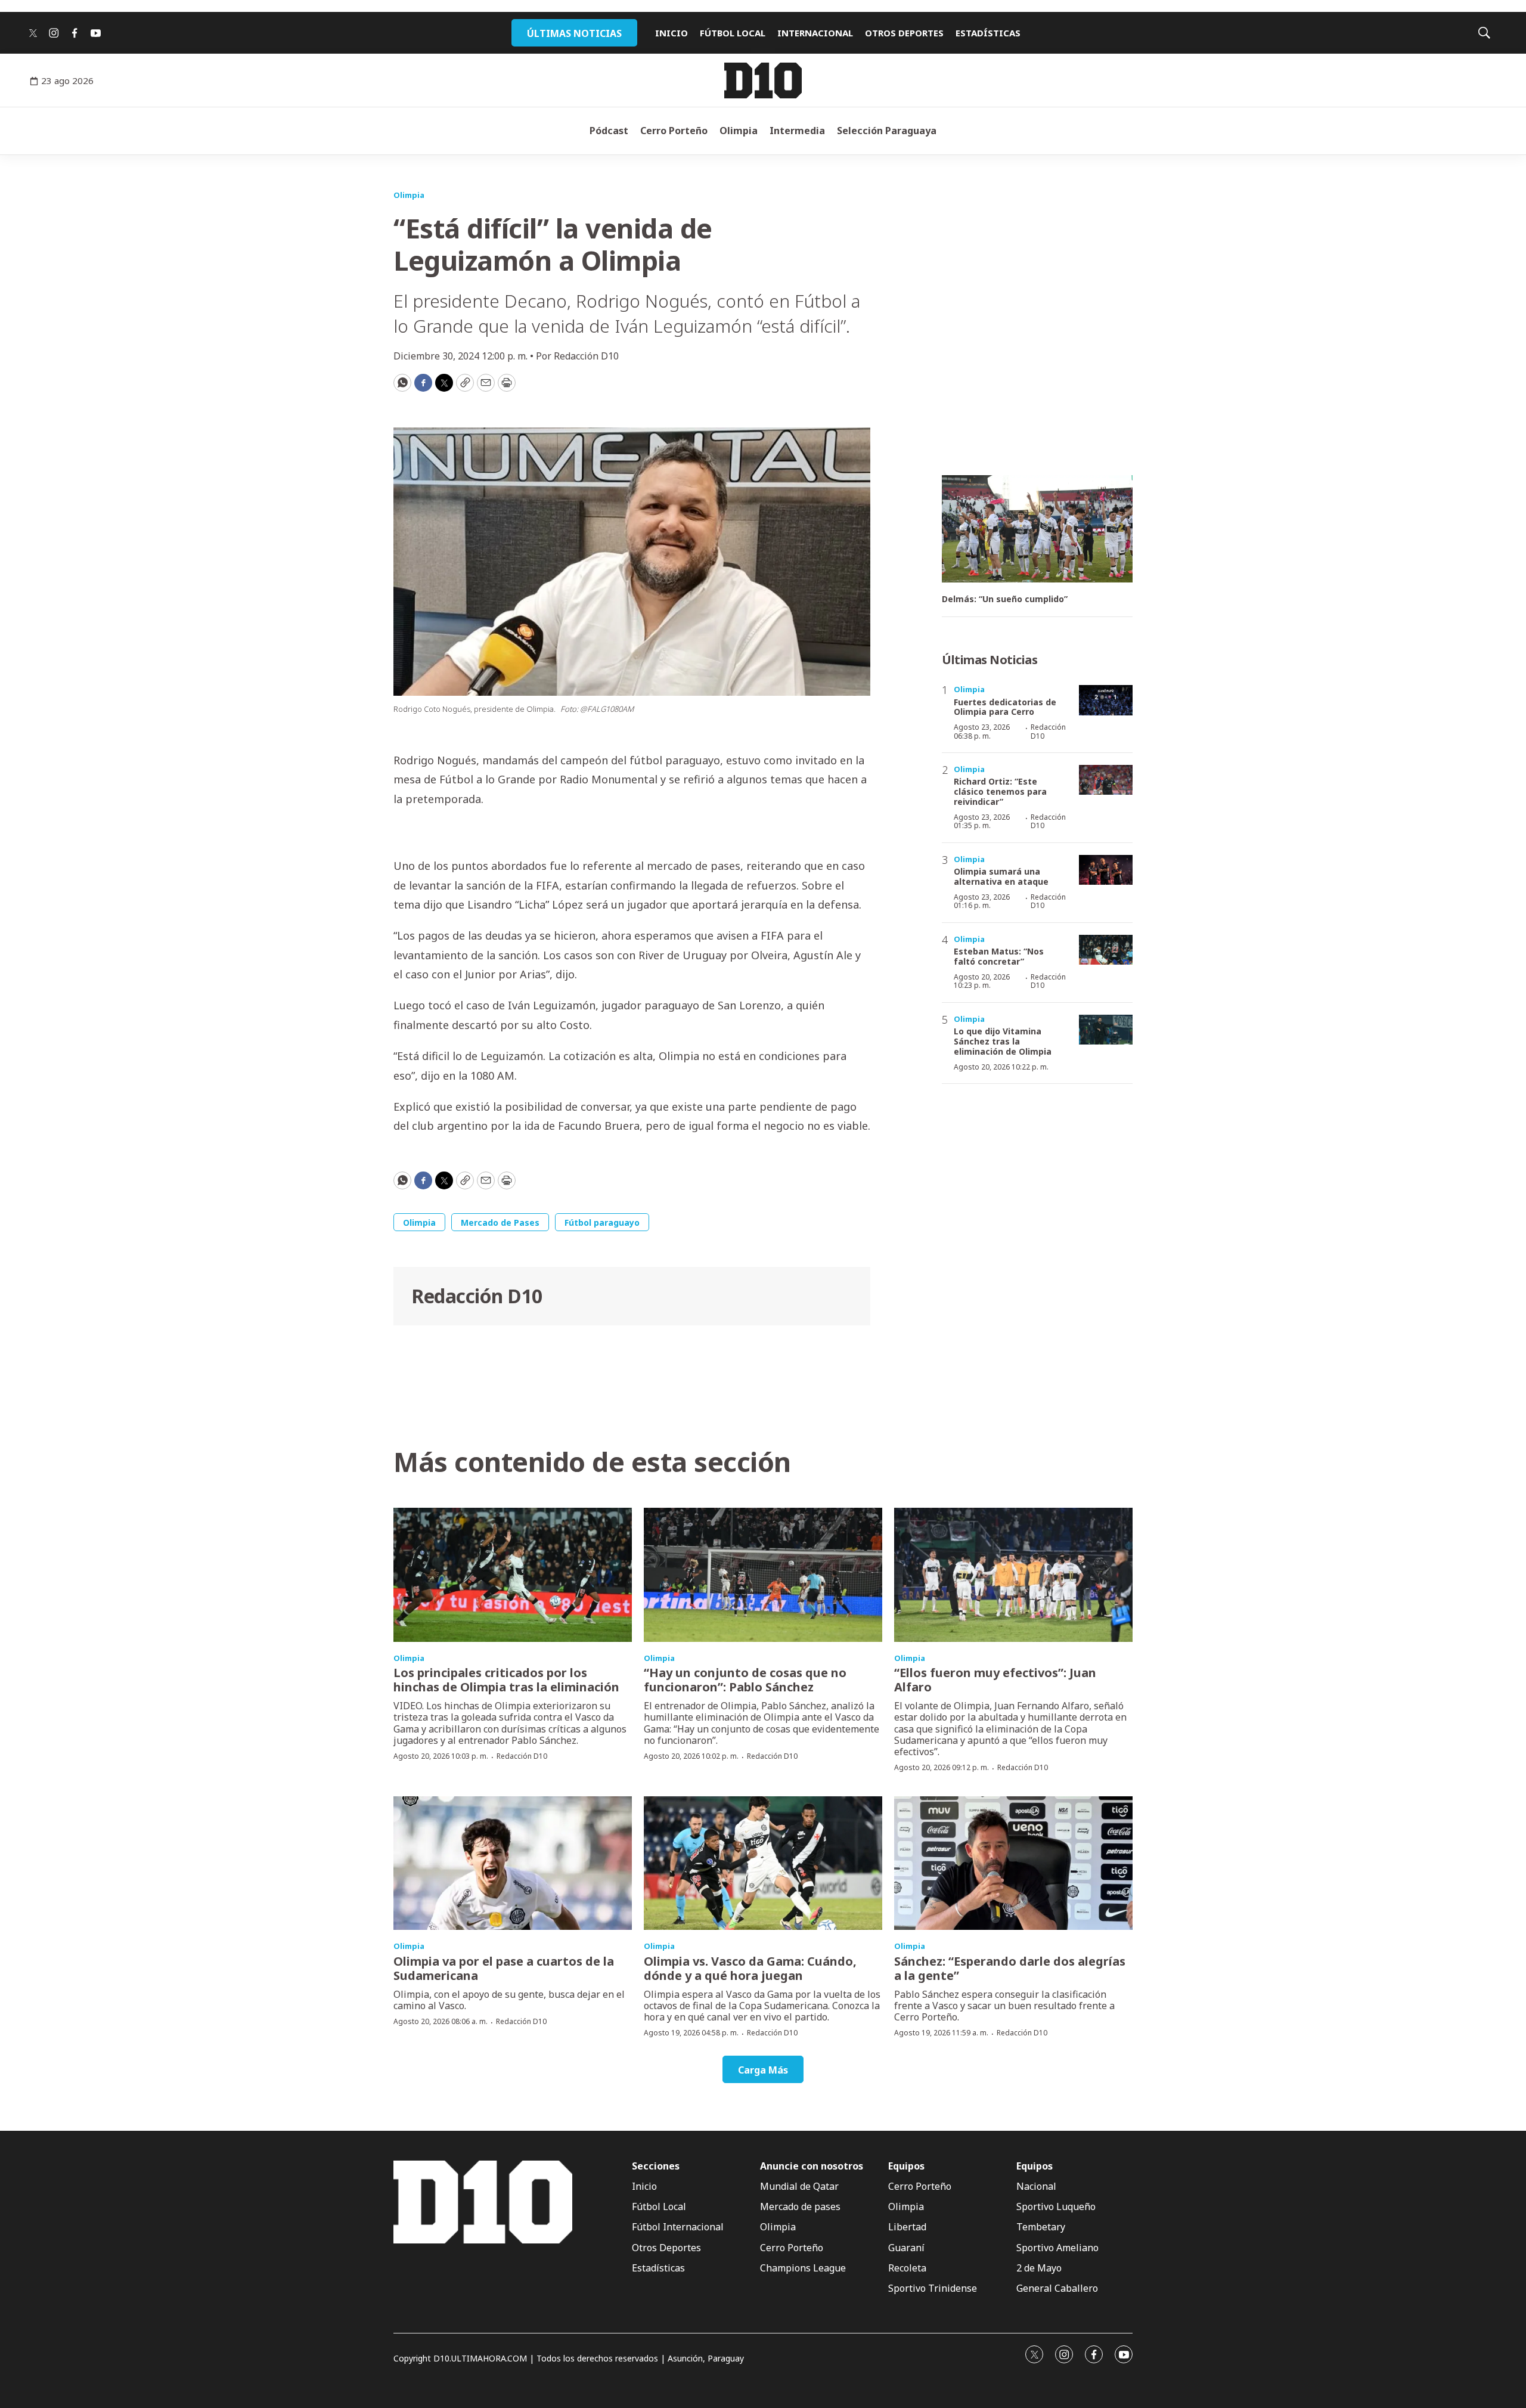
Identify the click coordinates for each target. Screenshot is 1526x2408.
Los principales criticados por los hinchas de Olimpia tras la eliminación (506, 1680)
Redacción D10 (477, 1296)
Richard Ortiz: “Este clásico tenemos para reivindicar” (1000, 791)
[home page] (763, 80)
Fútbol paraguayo (602, 1222)
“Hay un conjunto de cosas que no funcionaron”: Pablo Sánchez (745, 1680)
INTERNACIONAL (815, 33)
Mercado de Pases (500, 1222)
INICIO (671, 33)
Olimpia (739, 131)
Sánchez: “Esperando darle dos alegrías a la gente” (1010, 1968)
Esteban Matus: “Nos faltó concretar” (999, 956)
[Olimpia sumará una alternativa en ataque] (1106, 870)
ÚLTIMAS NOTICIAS (574, 33)
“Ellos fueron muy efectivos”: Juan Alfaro (995, 1680)
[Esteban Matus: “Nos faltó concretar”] (1106, 950)
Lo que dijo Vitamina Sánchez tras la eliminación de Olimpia (1003, 1041)
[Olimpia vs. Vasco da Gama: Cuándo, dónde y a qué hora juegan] (763, 1863)
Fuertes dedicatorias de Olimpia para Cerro (1005, 707)
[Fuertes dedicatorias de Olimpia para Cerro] (1106, 700)
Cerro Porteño (674, 131)
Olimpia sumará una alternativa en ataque (1001, 876)
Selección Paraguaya (887, 131)
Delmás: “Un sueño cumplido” (1005, 599)
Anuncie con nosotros (812, 2166)
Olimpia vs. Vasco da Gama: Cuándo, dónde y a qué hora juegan (750, 1968)
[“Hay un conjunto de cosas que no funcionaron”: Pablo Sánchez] (763, 1575)
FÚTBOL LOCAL (733, 33)
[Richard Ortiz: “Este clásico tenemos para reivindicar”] (1106, 780)
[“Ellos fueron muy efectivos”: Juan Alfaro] (1013, 1575)
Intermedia (797, 131)
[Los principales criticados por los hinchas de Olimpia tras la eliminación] (513, 1575)
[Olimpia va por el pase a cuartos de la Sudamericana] (513, 1863)
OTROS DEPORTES (904, 33)
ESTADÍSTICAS (988, 33)
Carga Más (763, 2070)
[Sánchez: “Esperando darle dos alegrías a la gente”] (1013, 1863)
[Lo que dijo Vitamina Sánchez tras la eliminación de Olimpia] (1106, 1030)
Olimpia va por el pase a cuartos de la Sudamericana (504, 1968)
